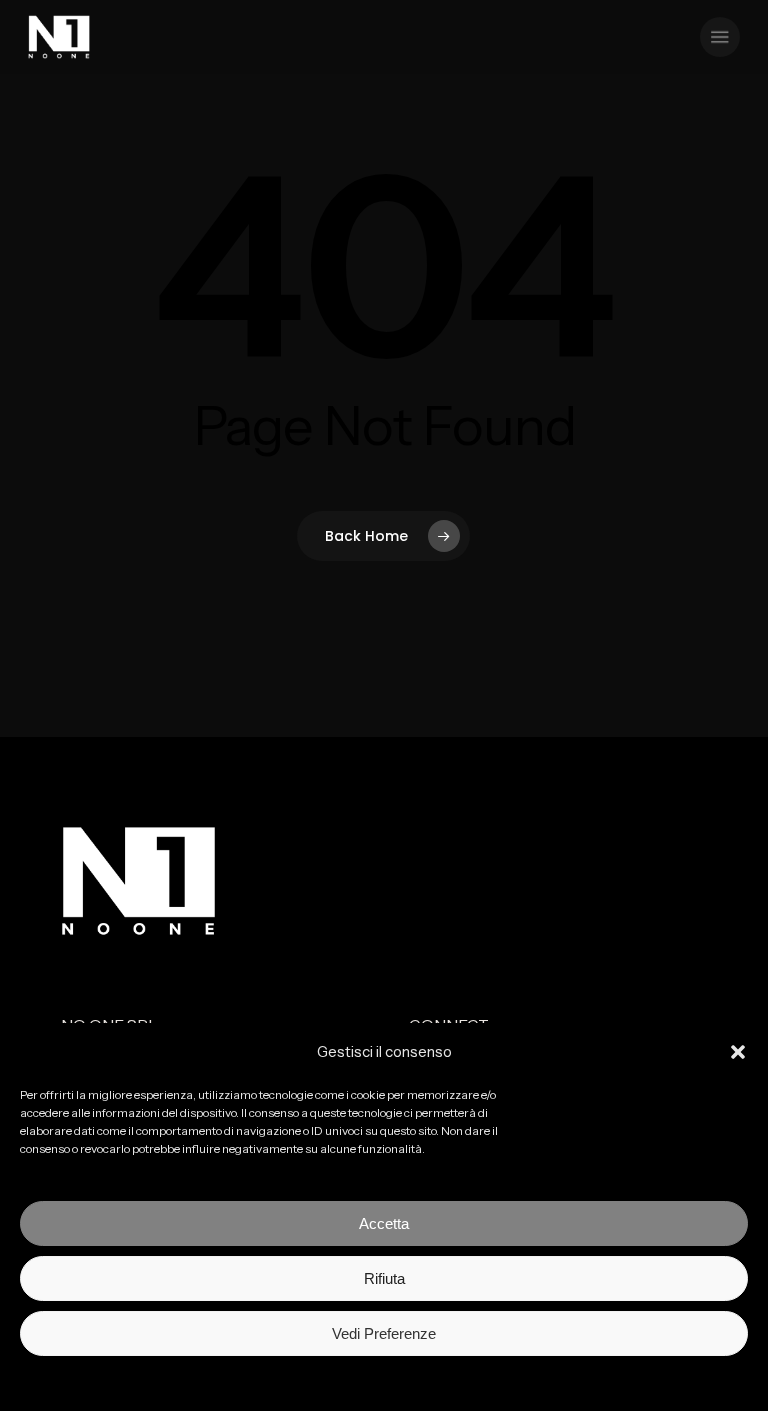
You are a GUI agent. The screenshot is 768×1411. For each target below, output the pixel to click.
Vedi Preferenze (384, 1333)
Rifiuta (384, 1278)
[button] (738, 1052)
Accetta (384, 1223)
